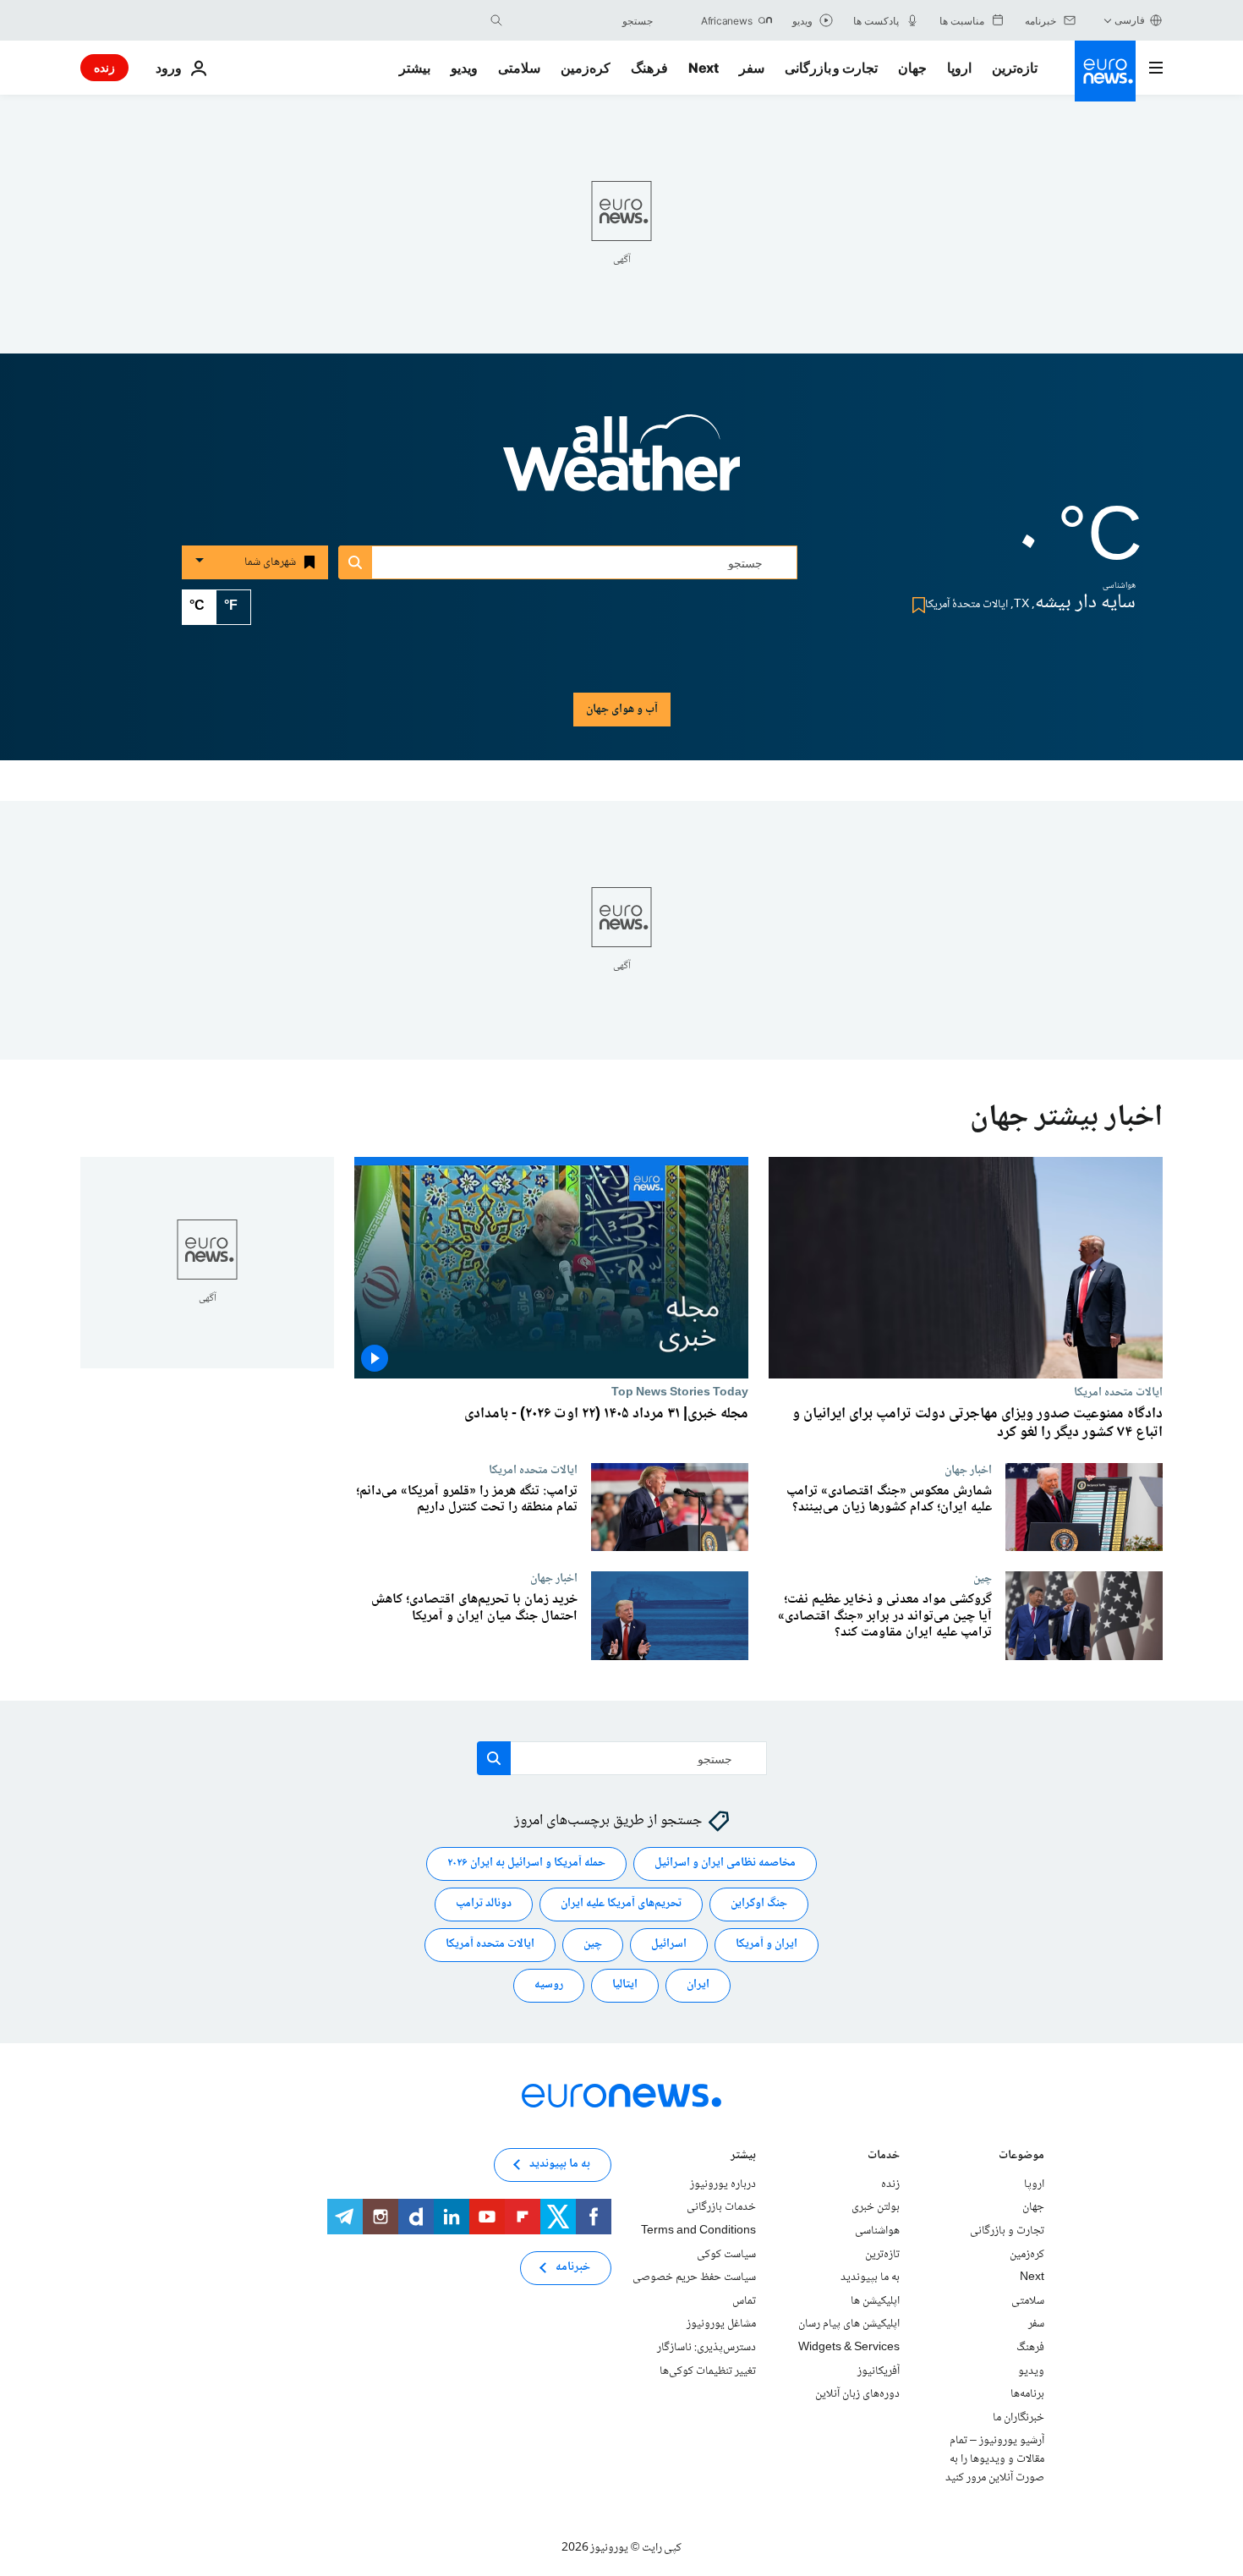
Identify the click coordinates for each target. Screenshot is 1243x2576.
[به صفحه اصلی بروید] (1105, 71)
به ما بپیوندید (870, 2277)
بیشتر (743, 2157)
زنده (104, 67)
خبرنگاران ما (1018, 2418)
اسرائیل (669, 1945)
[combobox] (582, 20)
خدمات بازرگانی (721, 2208)
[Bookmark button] (915, 605)
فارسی (1130, 20)
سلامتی (519, 68)
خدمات (884, 2157)
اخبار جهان (968, 1470)
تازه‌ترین (1015, 68)
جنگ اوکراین (759, 1905)
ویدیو (464, 68)
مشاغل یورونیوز (721, 2325)
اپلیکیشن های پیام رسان (849, 2325)
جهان (912, 68)
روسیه (549, 1986)
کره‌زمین (586, 68)
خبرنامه (573, 2268)
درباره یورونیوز (723, 2184)
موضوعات (1021, 2157)
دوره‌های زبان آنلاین (857, 2394)
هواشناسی (877, 2231)
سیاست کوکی (726, 2255)
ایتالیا (625, 1986)
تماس (744, 2301)
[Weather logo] (621, 464)
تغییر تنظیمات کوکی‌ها (708, 2371)
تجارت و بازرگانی (831, 68)
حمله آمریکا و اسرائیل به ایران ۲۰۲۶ (526, 1864)
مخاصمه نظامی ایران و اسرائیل (725, 1864)
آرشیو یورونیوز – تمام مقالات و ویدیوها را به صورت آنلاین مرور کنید (995, 2460)
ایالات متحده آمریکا (490, 1945)
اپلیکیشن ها (875, 2301)
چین (983, 1578)
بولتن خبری (876, 2208)
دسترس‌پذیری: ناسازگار (706, 2348)
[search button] (496, 20)
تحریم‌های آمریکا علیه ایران (621, 1905)
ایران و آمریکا (767, 1945)
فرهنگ (649, 68)
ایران (698, 1986)
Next (704, 68)
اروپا (959, 68)
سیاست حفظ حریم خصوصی (694, 2277)
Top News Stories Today (680, 1392)
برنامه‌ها (1027, 2394)
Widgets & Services (849, 2348)
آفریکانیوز (879, 2371)
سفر (752, 68)
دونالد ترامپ (484, 1905)
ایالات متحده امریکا (1118, 1392)
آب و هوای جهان (622, 710)
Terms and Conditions (698, 2231)
